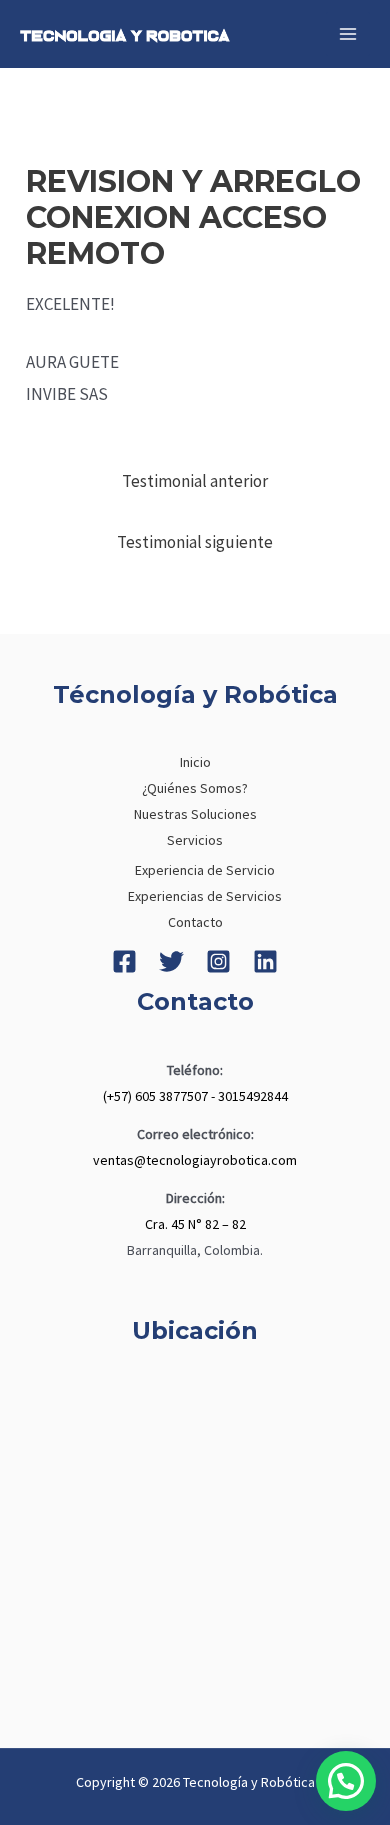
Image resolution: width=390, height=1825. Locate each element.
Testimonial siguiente (195, 542)
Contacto (195, 922)
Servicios (195, 840)
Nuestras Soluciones (195, 814)
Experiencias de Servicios (205, 896)
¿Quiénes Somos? (195, 788)
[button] (346, 1781)
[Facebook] (124, 961)
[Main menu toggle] (348, 34)
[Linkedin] (265, 961)
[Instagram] (218, 961)
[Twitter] (171, 961)
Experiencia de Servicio (205, 870)
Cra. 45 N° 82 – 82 (195, 1224)
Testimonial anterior (195, 481)
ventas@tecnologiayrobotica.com (195, 1160)
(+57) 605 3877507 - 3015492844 (195, 1096)
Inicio (195, 762)
